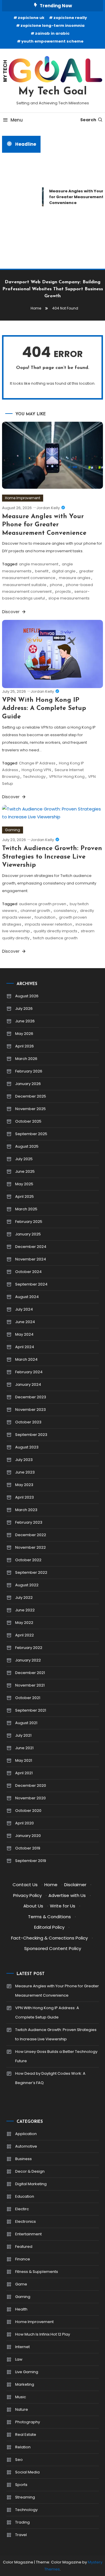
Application (26, 2134)
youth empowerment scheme (52, 41)
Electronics (26, 2221)
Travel (21, 2535)
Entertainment (28, 2234)
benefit (42, 571)
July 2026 (24, 1009)
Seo (19, 2460)
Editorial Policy (49, 1927)
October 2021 (28, 1698)
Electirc (22, 2209)
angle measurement (39, 564)
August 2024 (27, 1297)
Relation (23, 2447)
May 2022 (24, 1623)
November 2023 (30, 1410)
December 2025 (31, 1096)
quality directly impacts (55, 931)
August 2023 (27, 1447)
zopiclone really (70, 18)
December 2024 (31, 1247)
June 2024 (25, 1322)
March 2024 (26, 1359)
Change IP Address (37, 763)
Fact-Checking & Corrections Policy (49, 1938)
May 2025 (24, 1184)
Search (88, 120)
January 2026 (28, 1084)
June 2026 (25, 1021)
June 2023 (25, 1472)
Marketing (25, 2384)
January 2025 (28, 1234)
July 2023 (24, 1460)
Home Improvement (23, 498)
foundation (45, 917)
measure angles (75, 578)
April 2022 (24, 1635)
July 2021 (23, 1735)
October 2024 (28, 1272)
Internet (22, 2347)
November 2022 (30, 1547)
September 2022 (31, 1572)
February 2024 (29, 1372)
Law (19, 2359)
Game (21, 2284)
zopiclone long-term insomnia (52, 26)
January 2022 (28, 1660)
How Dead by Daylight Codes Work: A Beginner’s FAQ (50, 2078)
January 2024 (28, 1384)
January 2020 (28, 1836)
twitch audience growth (55, 938)
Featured (24, 2247)
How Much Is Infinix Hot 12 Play (43, 2334)
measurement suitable (25, 585)
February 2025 (29, 1222)
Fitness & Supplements (37, 2272)
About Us (33, 1906)
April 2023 (24, 1497)
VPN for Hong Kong (67, 777)
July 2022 (24, 1598)
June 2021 (24, 1748)
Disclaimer (75, 1885)
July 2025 (24, 1159)
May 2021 (24, 1760)
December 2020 (31, 1785)
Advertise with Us (67, 1895)
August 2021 (26, 1723)
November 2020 (30, 1798)
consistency (65, 911)
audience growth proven (43, 904)
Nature (22, 2409)
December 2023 (31, 1397)
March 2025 (26, 1209)
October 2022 (28, 1560)
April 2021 (24, 1773)
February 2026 (29, 1071)
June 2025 (25, 1171)
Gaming (13, 830)
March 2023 (26, 1510)
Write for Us (63, 1906)
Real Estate (26, 2435)
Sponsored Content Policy (53, 1948)
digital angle (64, 571)
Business (23, 2159)
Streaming (25, 2497)
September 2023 (31, 1435)
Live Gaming (27, 2372)
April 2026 (24, 1046)
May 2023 (24, 1485)
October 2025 (28, 1121)
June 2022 (25, 1610)
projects (63, 591)
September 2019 (31, 1861)
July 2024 (24, 1309)
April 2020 (24, 1823)
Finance (23, 2259)
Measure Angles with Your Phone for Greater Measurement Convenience (44, 525)
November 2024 (31, 1259)
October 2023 (28, 1422)
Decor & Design (30, 2171)
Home (51, 1885)
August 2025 (27, 1146)
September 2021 (31, 1710)
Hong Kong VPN (36, 770)
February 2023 (29, 1522)
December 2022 (31, 1535)
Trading (22, 2522)
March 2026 (26, 1059)
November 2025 (30, 1109)
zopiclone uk (31, 18)
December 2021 (30, 1673)
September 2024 (31, 1284)
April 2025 (24, 1196)
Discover (11, 612)
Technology (34, 777)
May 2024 (24, 1334)
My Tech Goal (53, 92)
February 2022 (29, 1648)
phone (56, 585)
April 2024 (25, 1347)
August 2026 (27, 996)
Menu (17, 120)
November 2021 (30, 1685)
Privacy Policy (27, 1895)
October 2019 (28, 1848)
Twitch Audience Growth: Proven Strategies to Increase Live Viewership (52, 857)
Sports (21, 2485)
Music (21, 2397)
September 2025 (31, 1134)
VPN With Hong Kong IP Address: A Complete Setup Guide (44, 708)
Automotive (26, 2146)
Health (21, 2309)
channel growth (35, 911)
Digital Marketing (31, 2184)
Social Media (27, 2472)
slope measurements (69, 598)
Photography (28, 2422)
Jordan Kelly (48, 508)
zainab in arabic (52, 33)
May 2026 (24, 1034)
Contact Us (25, 1885)
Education (25, 2196)
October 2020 (28, 1811)
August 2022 (27, 1585)
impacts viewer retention (48, 924)
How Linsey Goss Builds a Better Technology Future (56, 2056)
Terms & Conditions (49, 1917)
